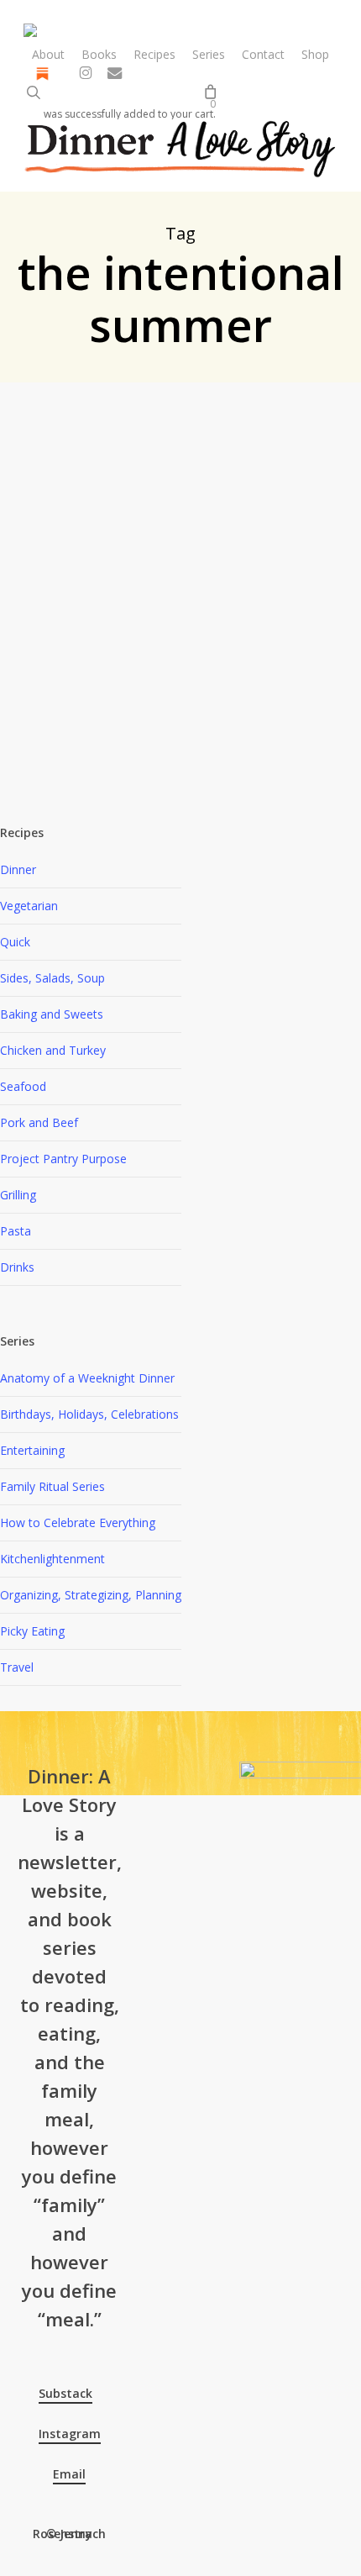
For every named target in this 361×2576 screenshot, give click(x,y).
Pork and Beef (39, 1122)
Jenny (45, 432)
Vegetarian (29, 906)
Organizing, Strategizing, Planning (91, 1595)
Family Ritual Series (52, 1486)
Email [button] (69, 2474)
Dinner (18, 869)
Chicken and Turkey (133, 615)
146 (105, 432)
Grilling (204, 615)
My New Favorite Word (183, 684)
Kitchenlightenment (52, 1559)
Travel (17, 1667)
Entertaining (32, 1450)
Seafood (23, 1086)
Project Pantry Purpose (63, 1159)
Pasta (16, 1231)
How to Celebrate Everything (78, 1522)
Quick (15, 942)
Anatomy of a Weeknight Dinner (87, 1378)
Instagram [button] (70, 2434)
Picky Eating (32, 1631)
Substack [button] (65, 2393)
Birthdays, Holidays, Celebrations (89, 1414)
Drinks (17, 1267)
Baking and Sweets (52, 1014)
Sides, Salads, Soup (52, 978)
